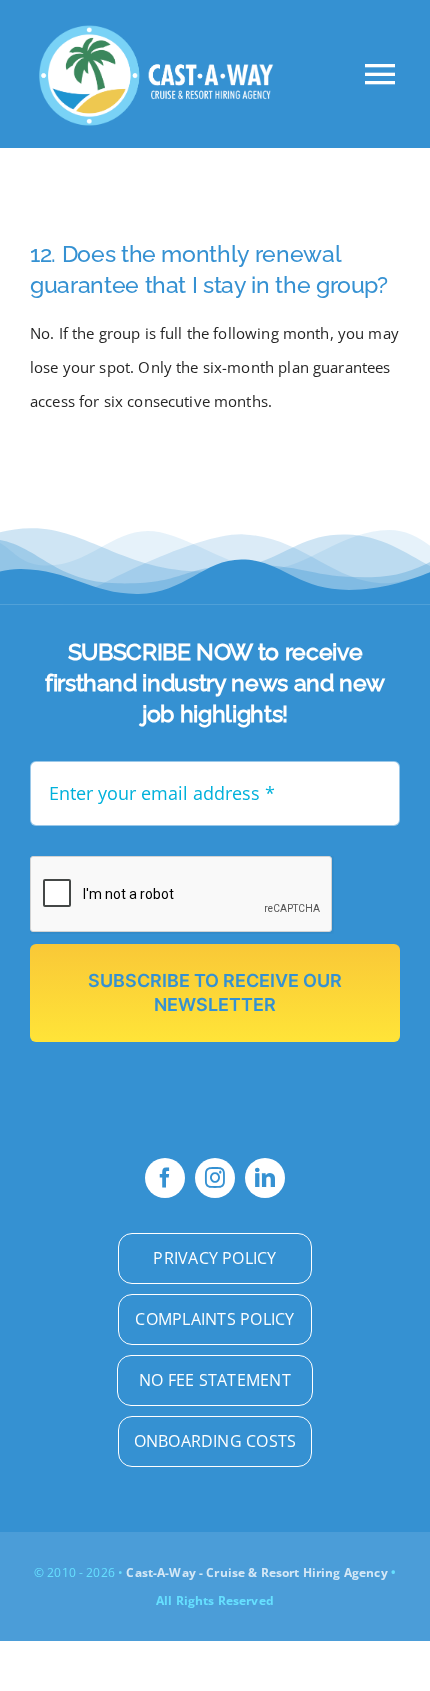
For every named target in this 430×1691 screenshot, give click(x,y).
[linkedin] (265, 1178)
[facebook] (165, 1178)
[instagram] (215, 1178)
